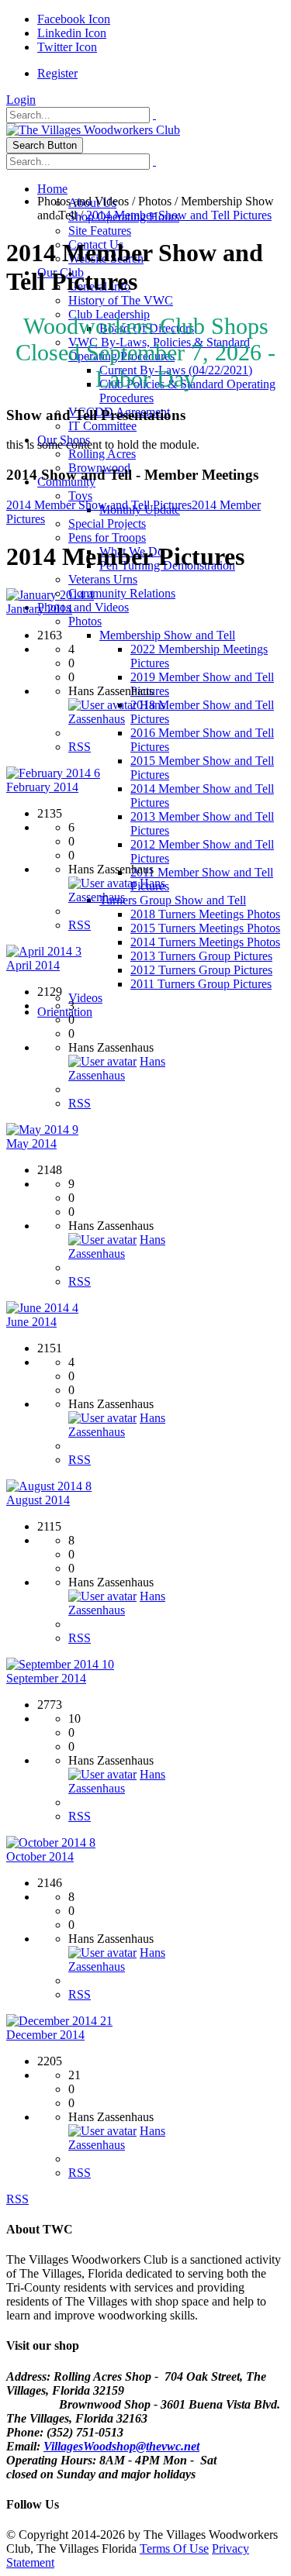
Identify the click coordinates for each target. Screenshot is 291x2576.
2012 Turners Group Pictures (201, 970)
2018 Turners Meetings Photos (205, 914)
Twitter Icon (67, 47)
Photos (85, 621)
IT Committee (102, 426)
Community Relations (122, 593)
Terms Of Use (174, 2548)
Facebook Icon (74, 19)
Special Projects (107, 523)
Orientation (65, 1012)
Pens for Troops (107, 537)
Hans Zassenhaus (117, 712)
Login (21, 100)
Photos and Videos (83, 607)
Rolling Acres (102, 454)
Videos (85, 998)
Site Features (100, 231)
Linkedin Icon (72, 33)
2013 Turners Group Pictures (201, 956)
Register (57, 73)
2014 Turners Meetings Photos (205, 942)
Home (52, 189)
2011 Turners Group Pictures (201, 984)
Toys (80, 496)
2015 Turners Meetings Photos (205, 928)
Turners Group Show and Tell (173, 900)
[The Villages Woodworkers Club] (93, 130)
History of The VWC (121, 300)
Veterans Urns (103, 579)
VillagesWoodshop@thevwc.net (121, 2446)
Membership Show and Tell (167, 635)
